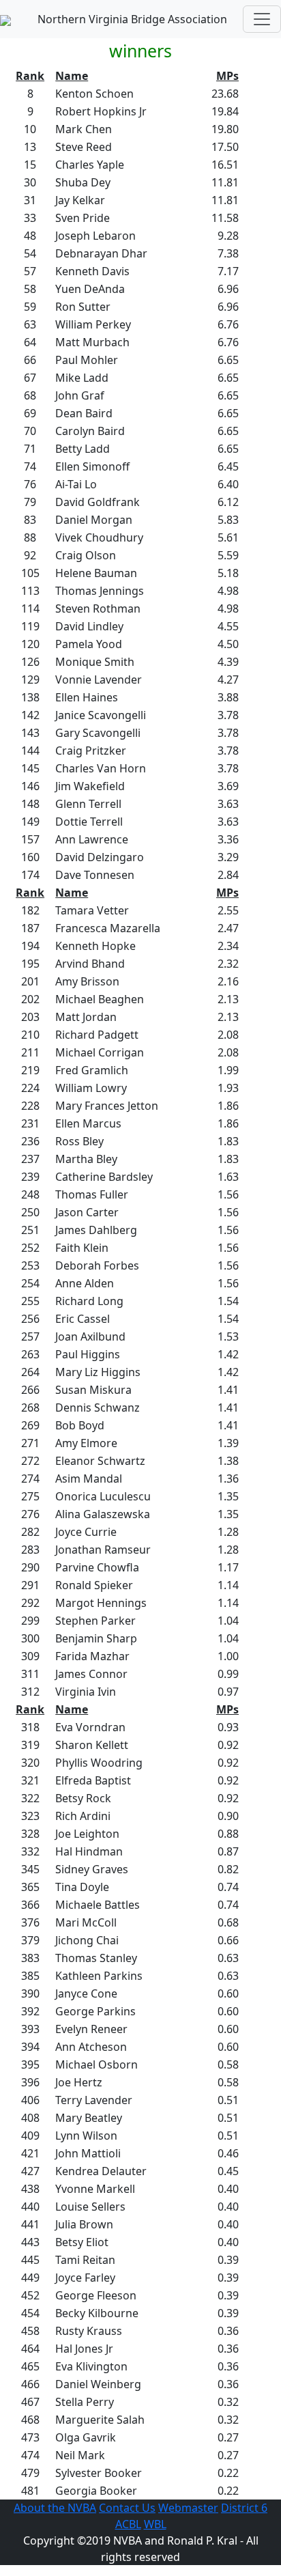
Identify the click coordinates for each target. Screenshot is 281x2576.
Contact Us (127, 2508)
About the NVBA (55, 2508)
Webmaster (188, 2508)
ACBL (128, 2524)
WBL (155, 2524)
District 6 (244, 2508)
